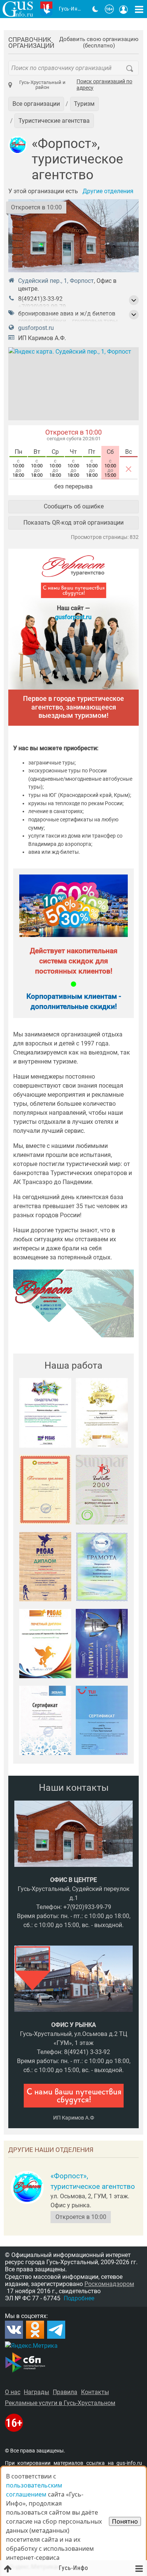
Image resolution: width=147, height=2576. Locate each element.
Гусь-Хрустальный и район (42, 85)
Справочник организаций (31, 43)
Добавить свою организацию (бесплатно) (99, 43)
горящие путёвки (42, 321)
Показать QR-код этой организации (73, 523)
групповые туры (95, 321)
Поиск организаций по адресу (104, 85)
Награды (36, 2392)
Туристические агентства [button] (54, 121)
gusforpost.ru (36, 328)
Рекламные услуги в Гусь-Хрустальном (60, 2403)
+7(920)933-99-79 (42, 307)
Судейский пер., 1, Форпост (56, 281)
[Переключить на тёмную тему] (95, 9)
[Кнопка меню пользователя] (124, 9)
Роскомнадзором (109, 2284)
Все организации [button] (36, 104)
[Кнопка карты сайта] (139, 9)
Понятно (125, 2521)
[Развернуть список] (134, 300)
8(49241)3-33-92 (40, 299)
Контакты (95, 2392)
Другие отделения (108, 191)
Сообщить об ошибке (74, 506)
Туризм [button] (84, 104)
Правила (65, 2392)
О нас (13, 2392)
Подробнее (79, 2298)
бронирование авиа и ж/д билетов (67, 314)
